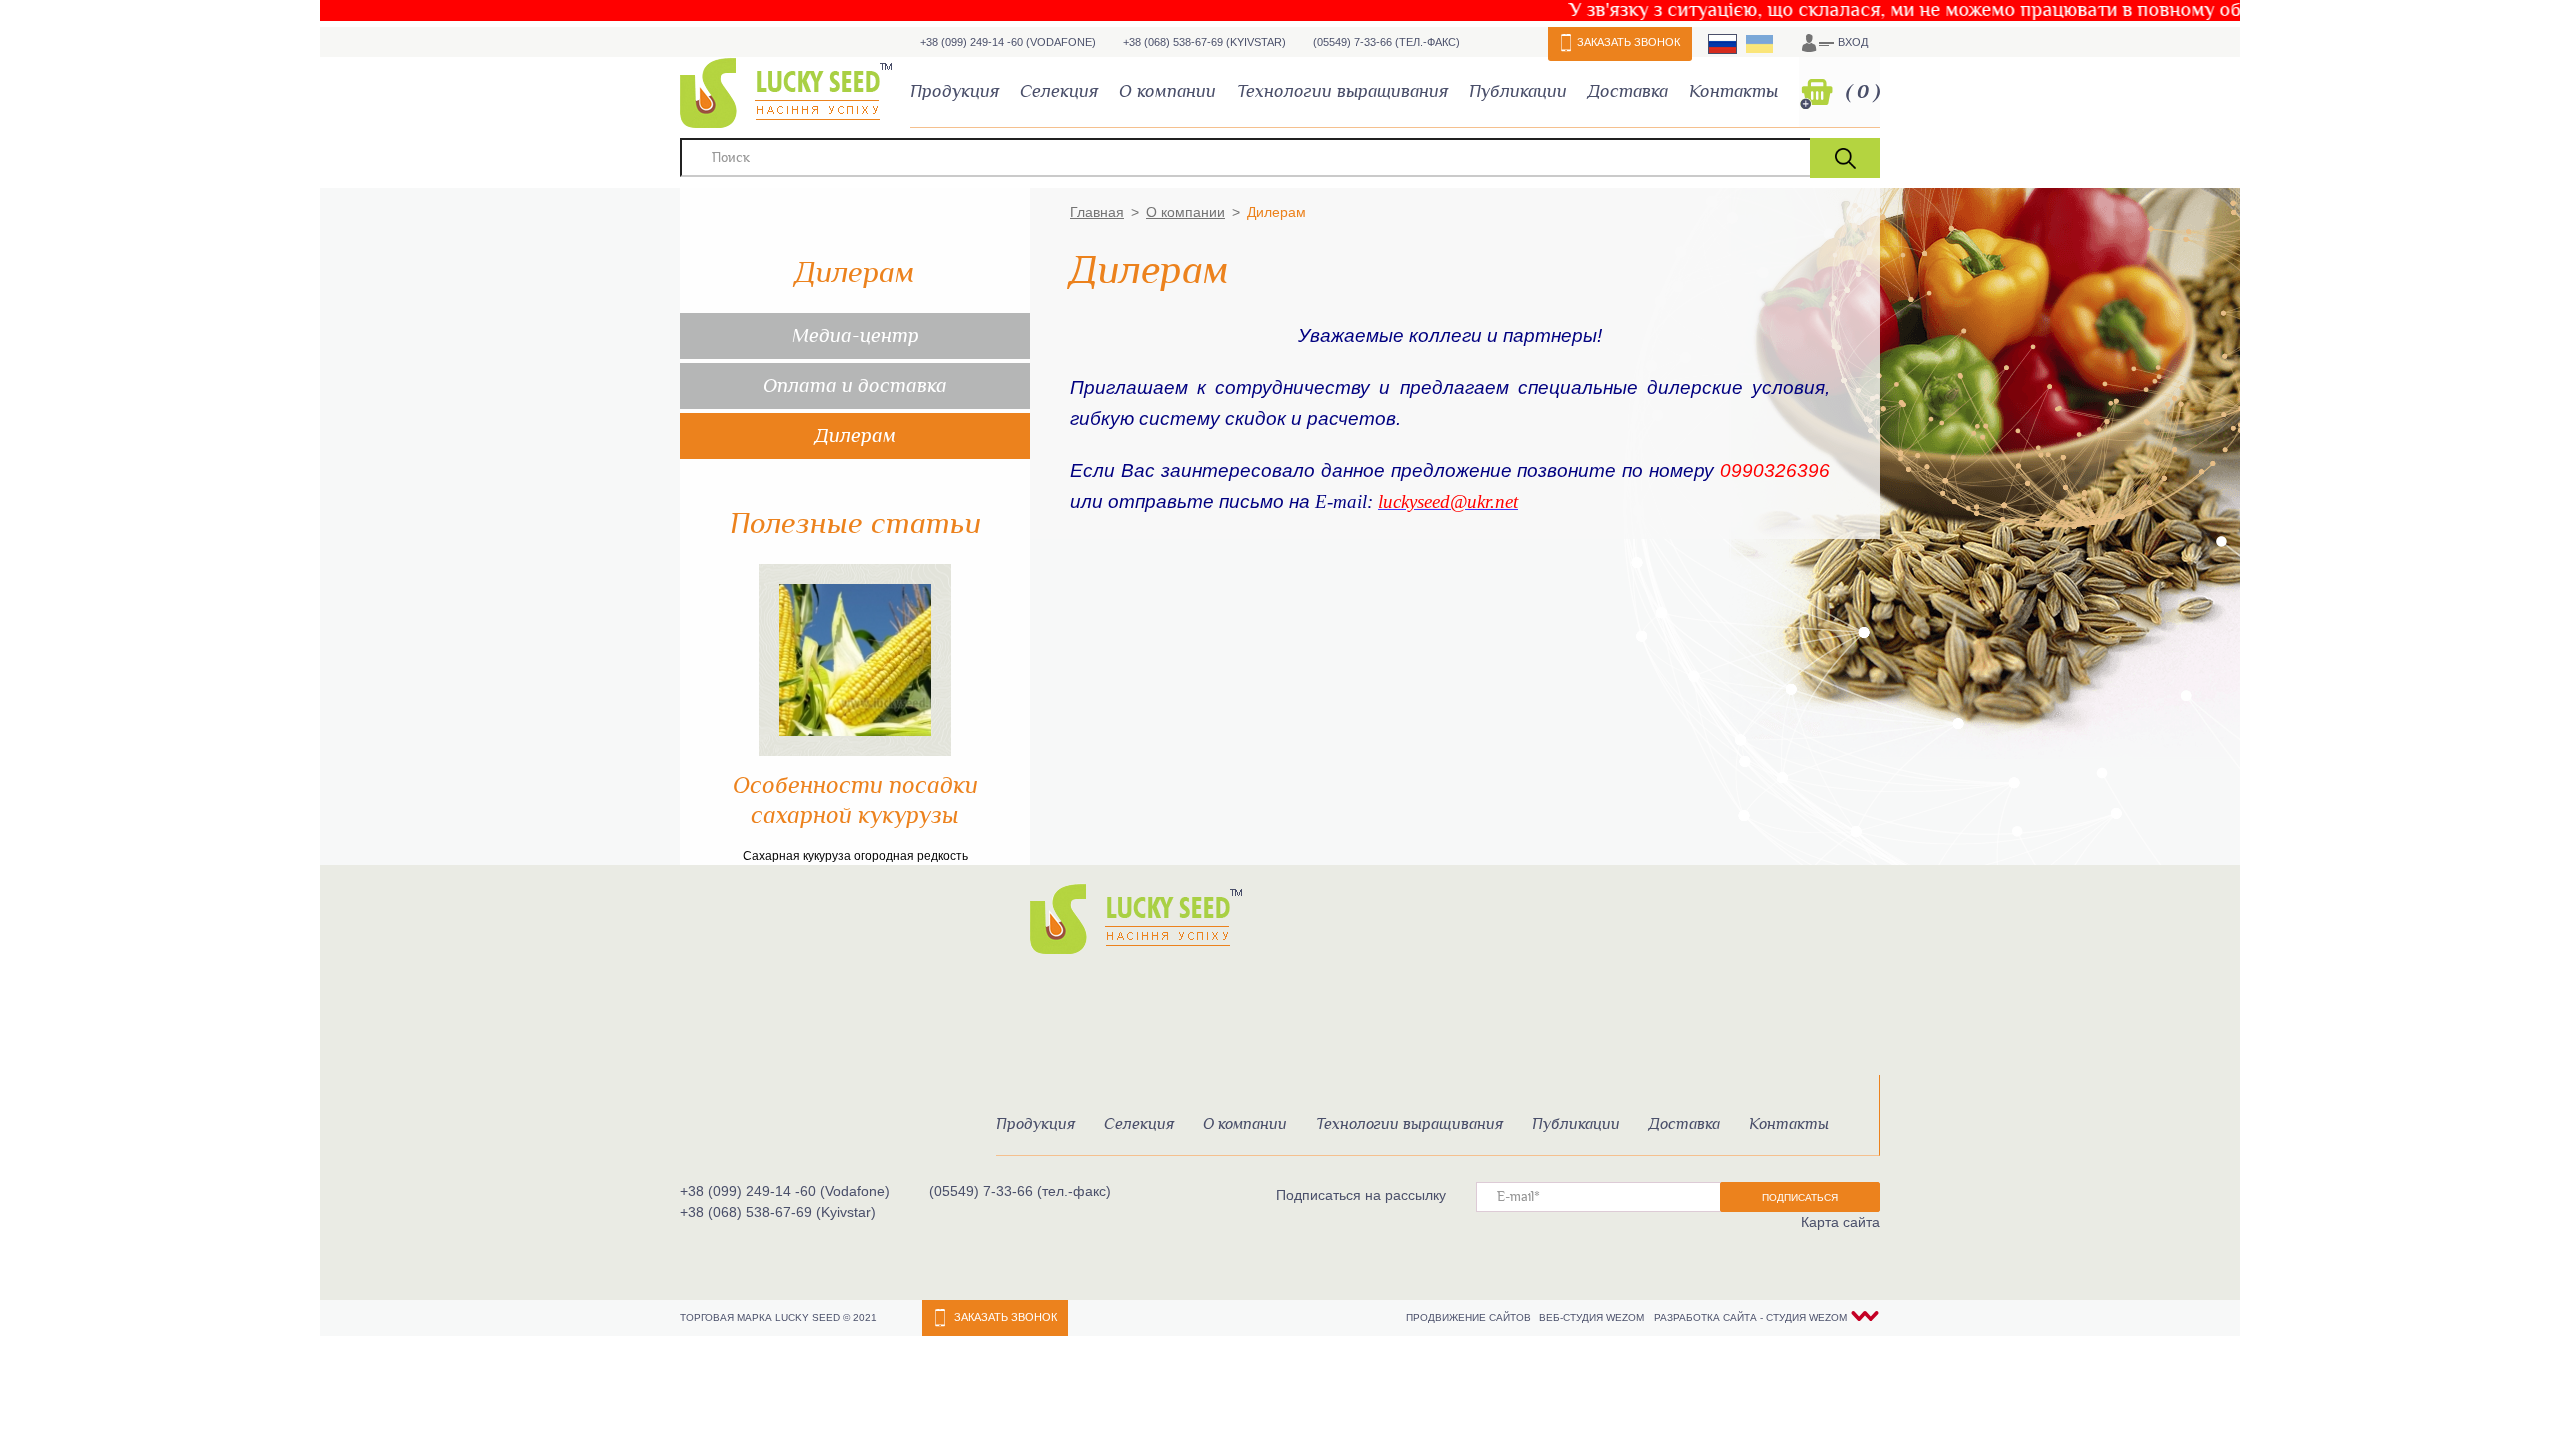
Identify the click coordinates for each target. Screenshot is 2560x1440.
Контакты (1733, 91)
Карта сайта (1840, 1222)
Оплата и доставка (855, 386)
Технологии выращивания (1342, 91)
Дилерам (855, 436)
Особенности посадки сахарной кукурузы (855, 801)
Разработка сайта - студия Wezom (1750, 1317)
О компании (1167, 91)
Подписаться (1800, 1197)
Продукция (954, 91)
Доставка (1628, 91)
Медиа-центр (855, 336)
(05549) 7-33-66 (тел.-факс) (1386, 42)
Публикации (1518, 91)
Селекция (1059, 91)
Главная (1097, 212)
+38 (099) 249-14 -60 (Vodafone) (1008, 42)
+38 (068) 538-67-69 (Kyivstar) (1204, 42)
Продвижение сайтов (1470, 1317)
